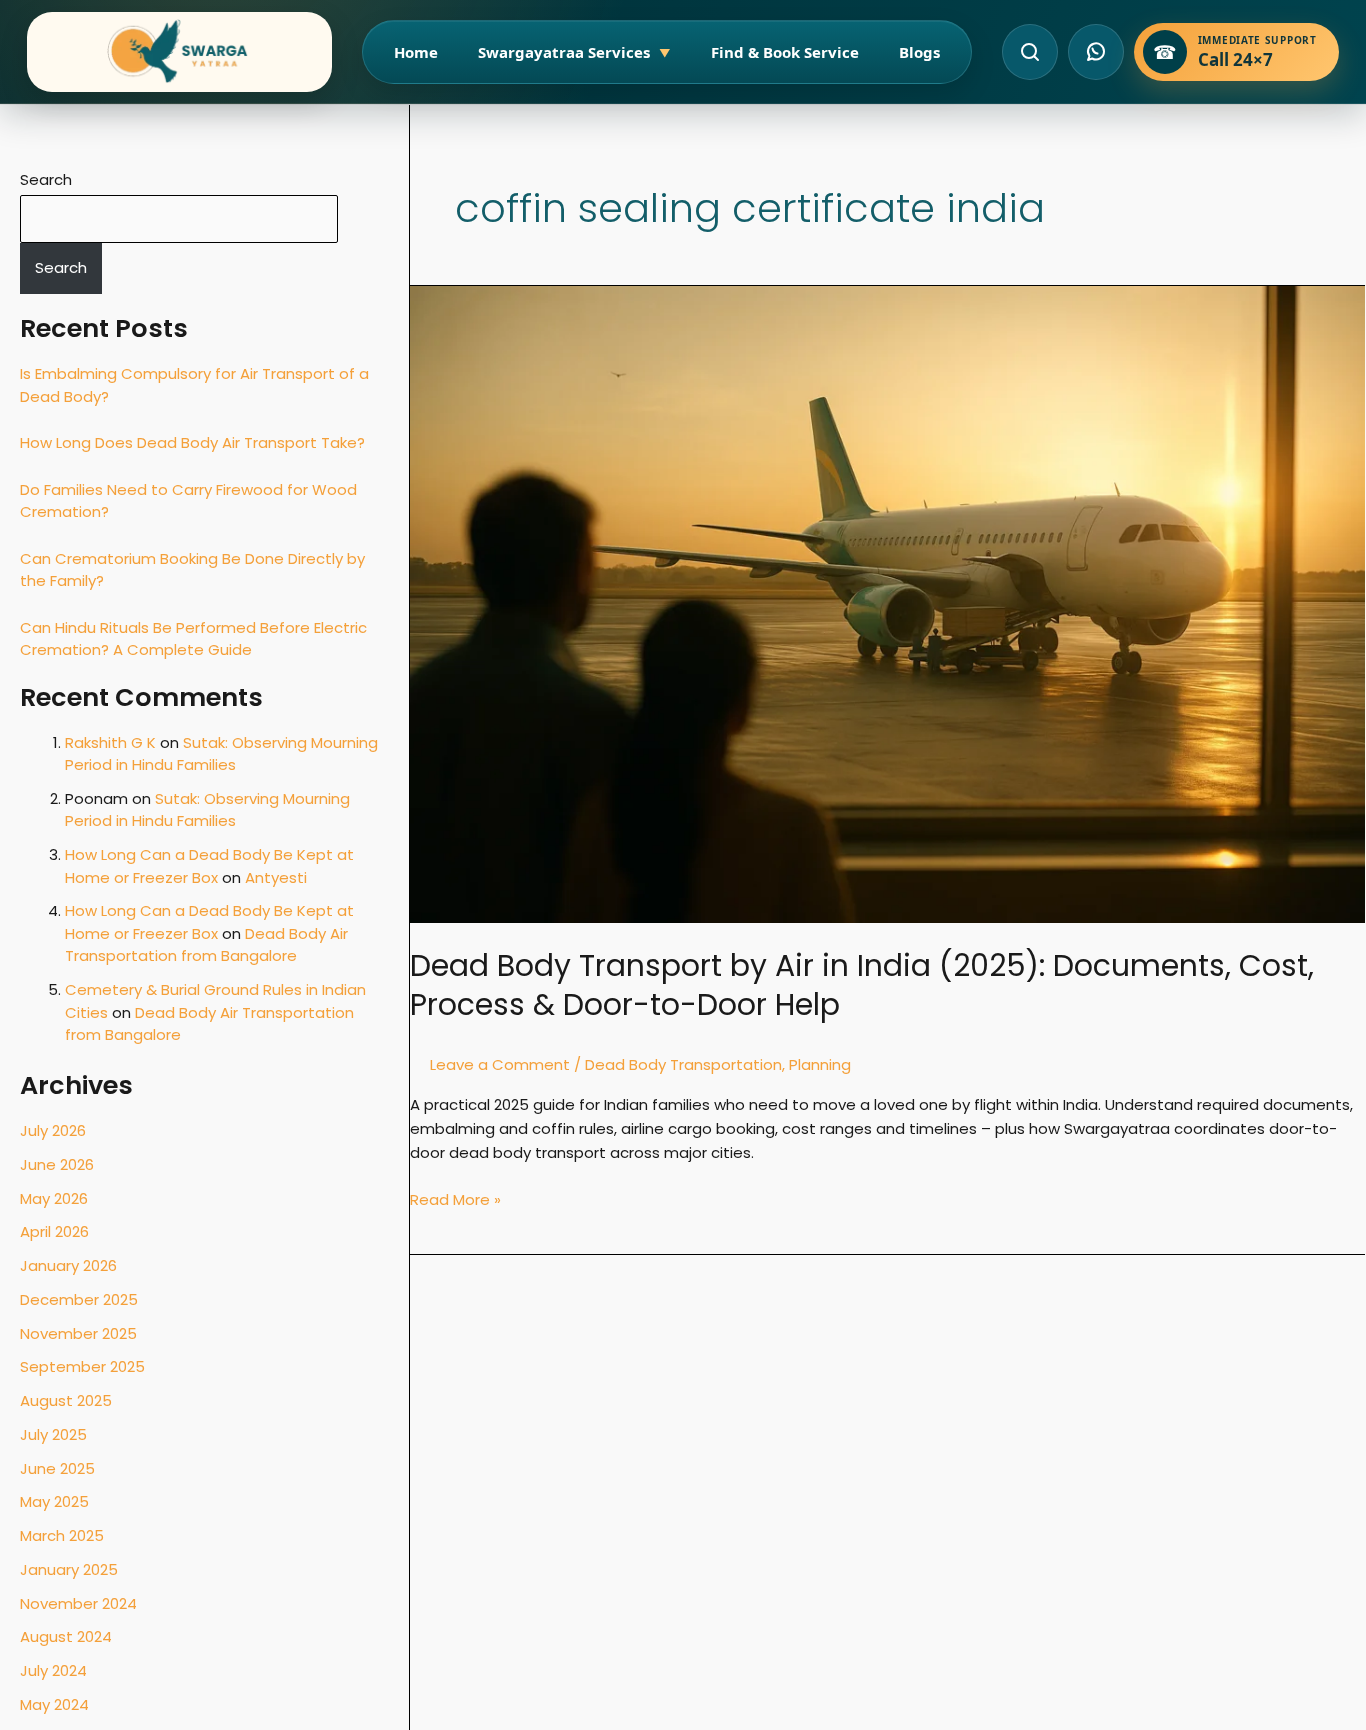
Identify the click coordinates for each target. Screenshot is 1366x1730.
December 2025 (79, 1299)
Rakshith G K (110, 742)
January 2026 (68, 1265)
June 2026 (57, 1164)
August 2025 (66, 1400)
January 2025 (69, 1569)
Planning (820, 1064)
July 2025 (53, 1434)
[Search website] (1030, 52)
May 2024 (54, 1704)
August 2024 (66, 1636)
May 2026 (54, 1198)
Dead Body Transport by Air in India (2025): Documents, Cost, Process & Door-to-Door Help (862, 985)
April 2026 (54, 1231)
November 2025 (78, 1333)
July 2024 (53, 1670)
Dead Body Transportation (683, 1064)
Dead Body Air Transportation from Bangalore (206, 945)
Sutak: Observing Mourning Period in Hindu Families (221, 754)
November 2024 (78, 1603)
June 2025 (57, 1468)
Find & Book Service (785, 52)
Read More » (455, 1199)
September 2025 (82, 1366)
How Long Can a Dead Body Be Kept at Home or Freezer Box (209, 866)
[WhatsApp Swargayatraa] (1096, 52)
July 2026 (53, 1130)
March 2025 (62, 1535)
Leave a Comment (500, 1064)
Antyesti (276, 877)
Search (46, 179)
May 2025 (54, 1501)
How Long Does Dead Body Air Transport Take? (192, 442)
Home (416, 52)
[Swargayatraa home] (179, 52)
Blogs (919, 52)
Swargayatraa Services (574, 52)
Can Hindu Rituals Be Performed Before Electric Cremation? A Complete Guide (193, 639)
